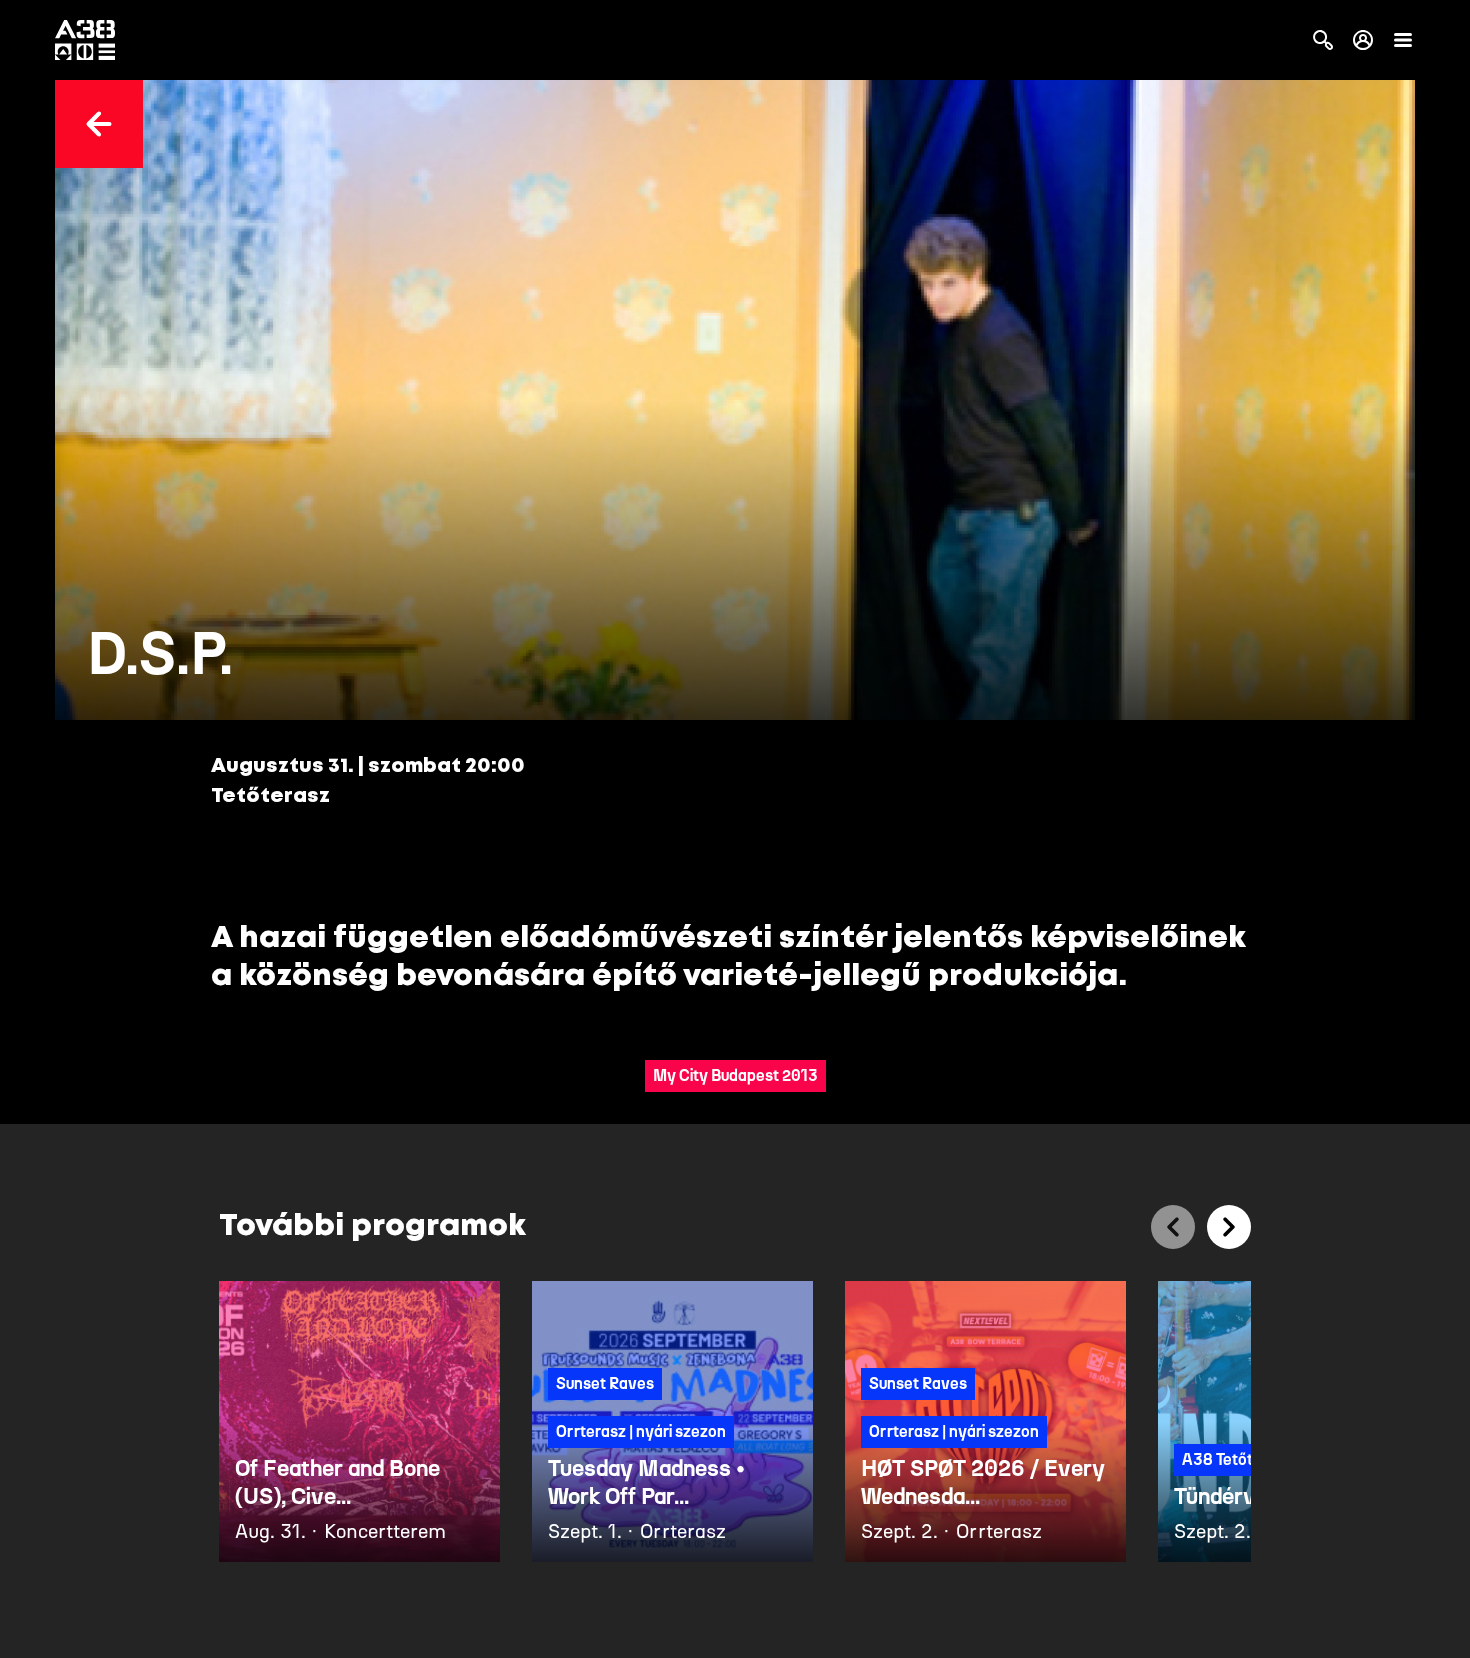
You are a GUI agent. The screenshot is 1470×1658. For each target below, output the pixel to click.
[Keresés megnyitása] (1323, 40)
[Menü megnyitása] (1403, 40)
